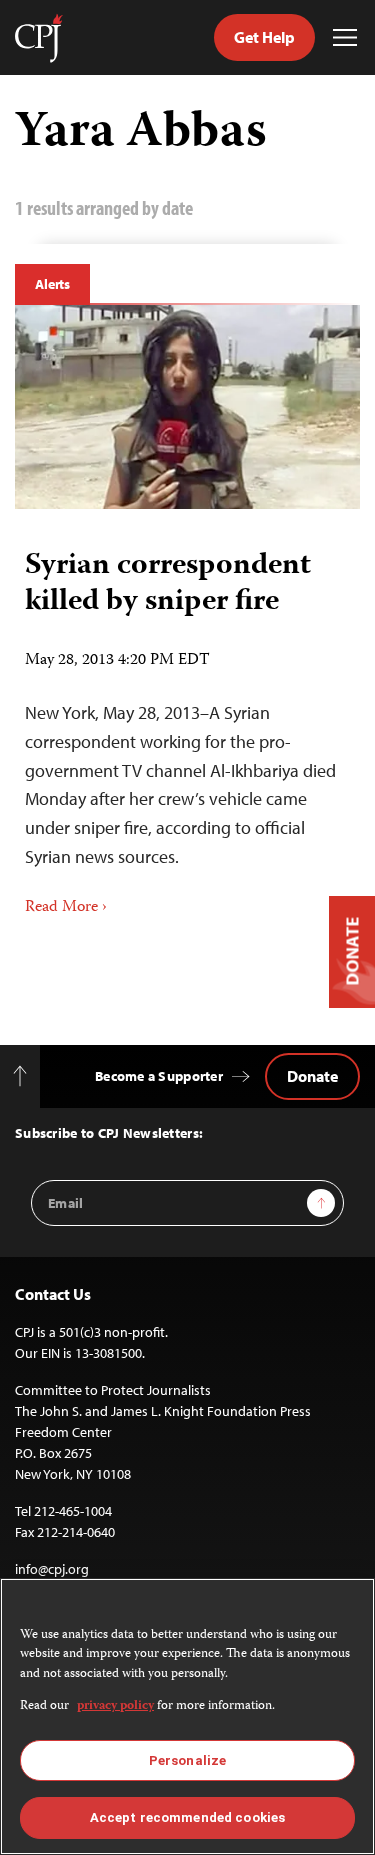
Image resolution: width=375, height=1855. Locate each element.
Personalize (187, 1760)
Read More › (66, 908)
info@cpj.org (52, 1569)
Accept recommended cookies (187, 1817)
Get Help (264, 37)
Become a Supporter (159, 1076)
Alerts (52, 284)
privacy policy (115, 1706)
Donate (312, 1076)
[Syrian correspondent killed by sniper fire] (187, 407)
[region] (187, 1716)
